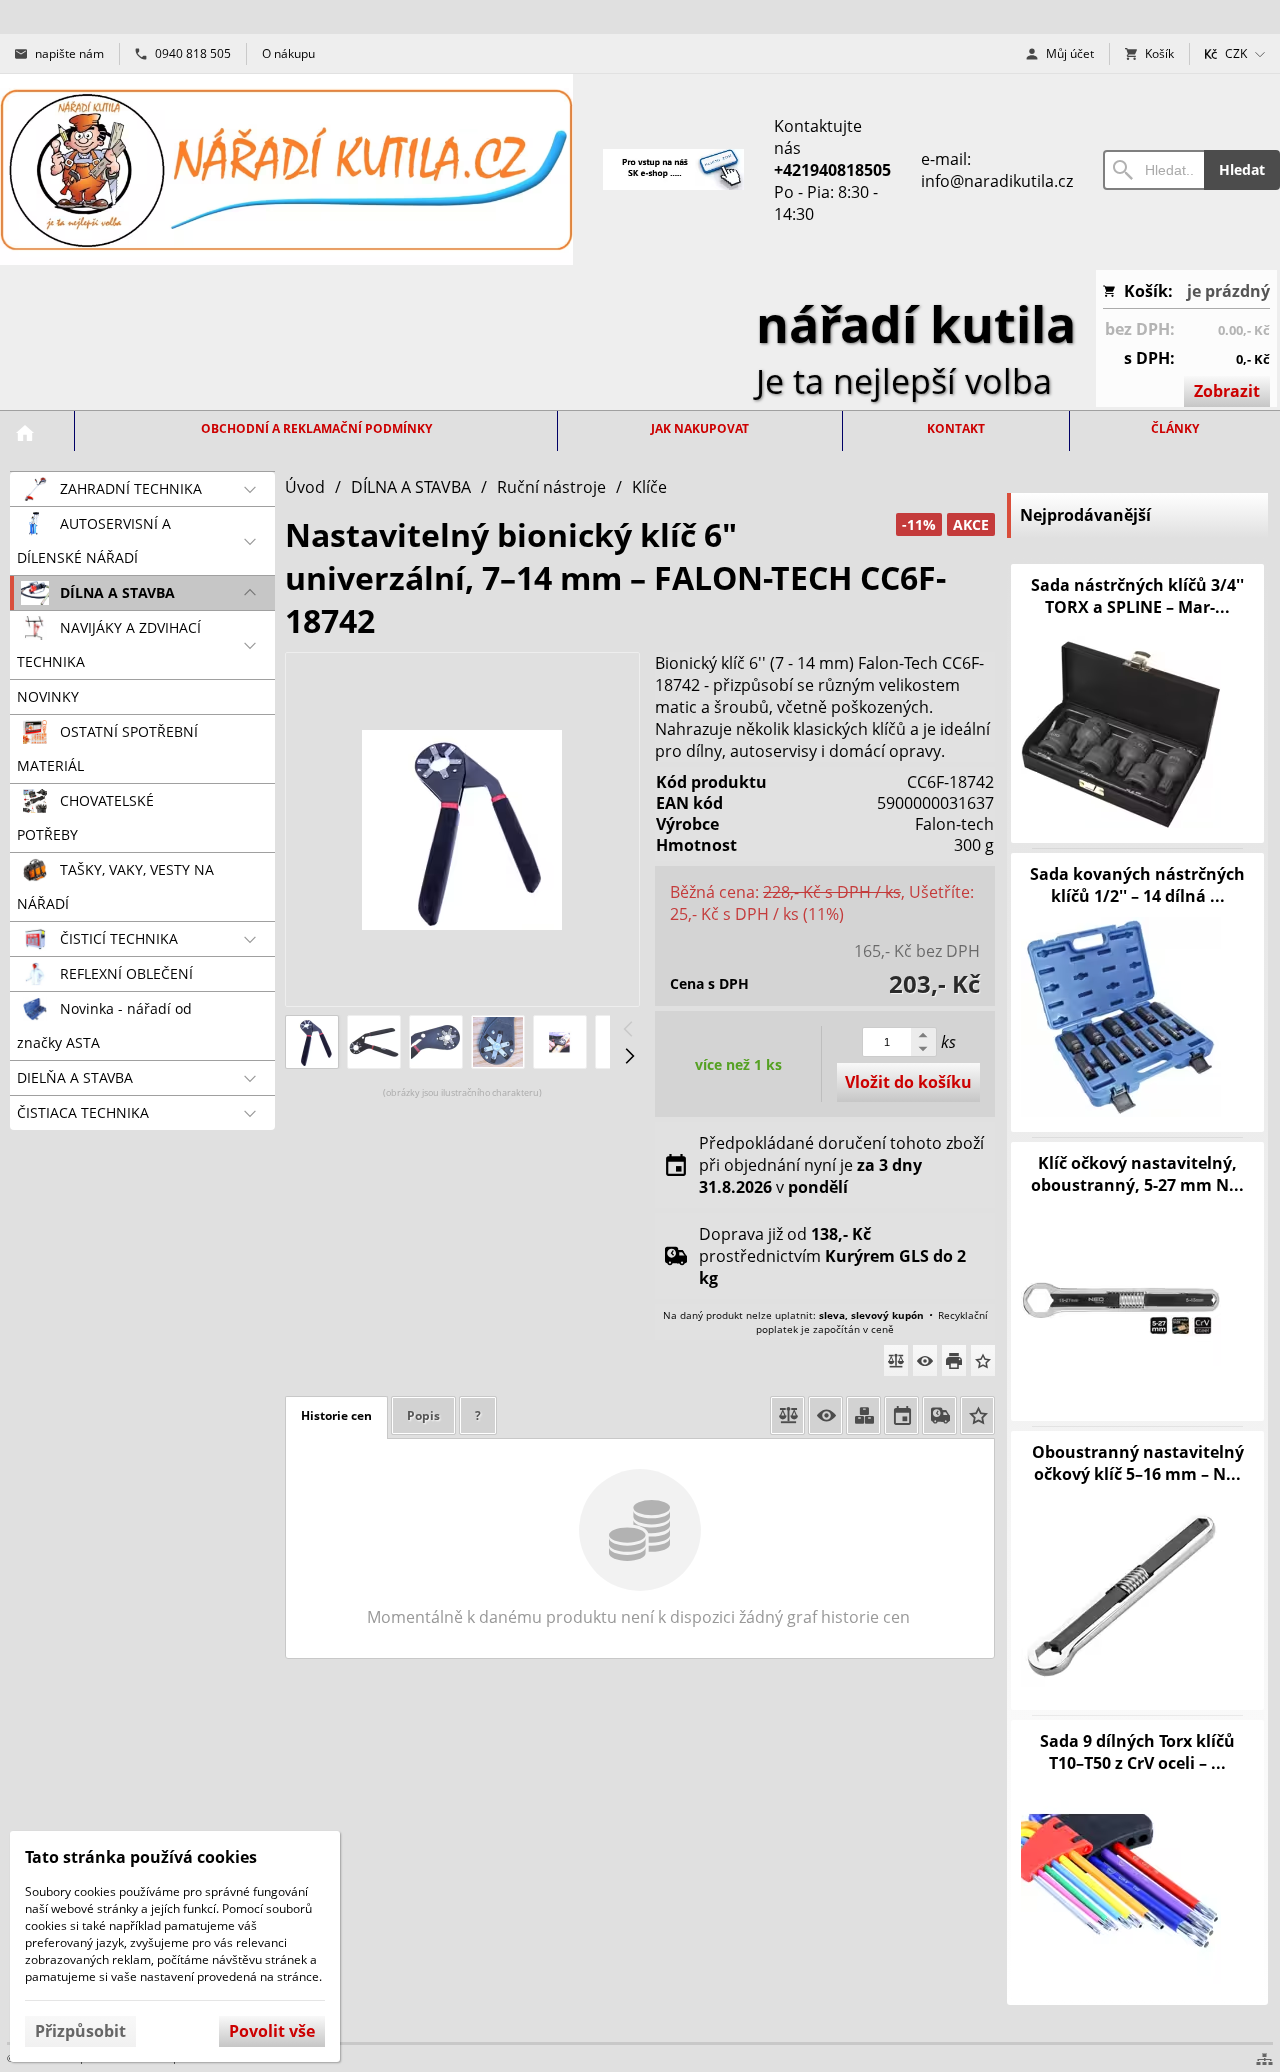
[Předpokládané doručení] (901, 1415)
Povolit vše (272, 2031)
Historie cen (336, 1415)
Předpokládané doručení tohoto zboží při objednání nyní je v (841, 1165)
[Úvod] (286, 169)
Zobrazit (1227, 391)
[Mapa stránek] (1264, 2059)
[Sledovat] (925, 1360)
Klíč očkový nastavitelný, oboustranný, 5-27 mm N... (1137, 1174)
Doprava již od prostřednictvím (832, 1256)
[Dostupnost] (863, 1415)
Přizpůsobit (80, 2031)
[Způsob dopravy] (939, 1415)
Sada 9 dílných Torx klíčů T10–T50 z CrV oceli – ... (1137, 1752)
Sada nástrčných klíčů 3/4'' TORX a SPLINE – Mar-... (1137, 596)
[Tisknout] (954, 1360)
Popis (423, 1415)
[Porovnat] (896, 1360)
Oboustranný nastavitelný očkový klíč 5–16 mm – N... (1138, 1463)
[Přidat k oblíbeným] (983, 1360)
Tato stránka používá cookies (141, 1857)
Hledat (1242, 169)
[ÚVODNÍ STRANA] (25, 433)
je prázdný (1228, 291)
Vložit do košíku (908, 1082)
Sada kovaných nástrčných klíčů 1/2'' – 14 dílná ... (1137, 885)
